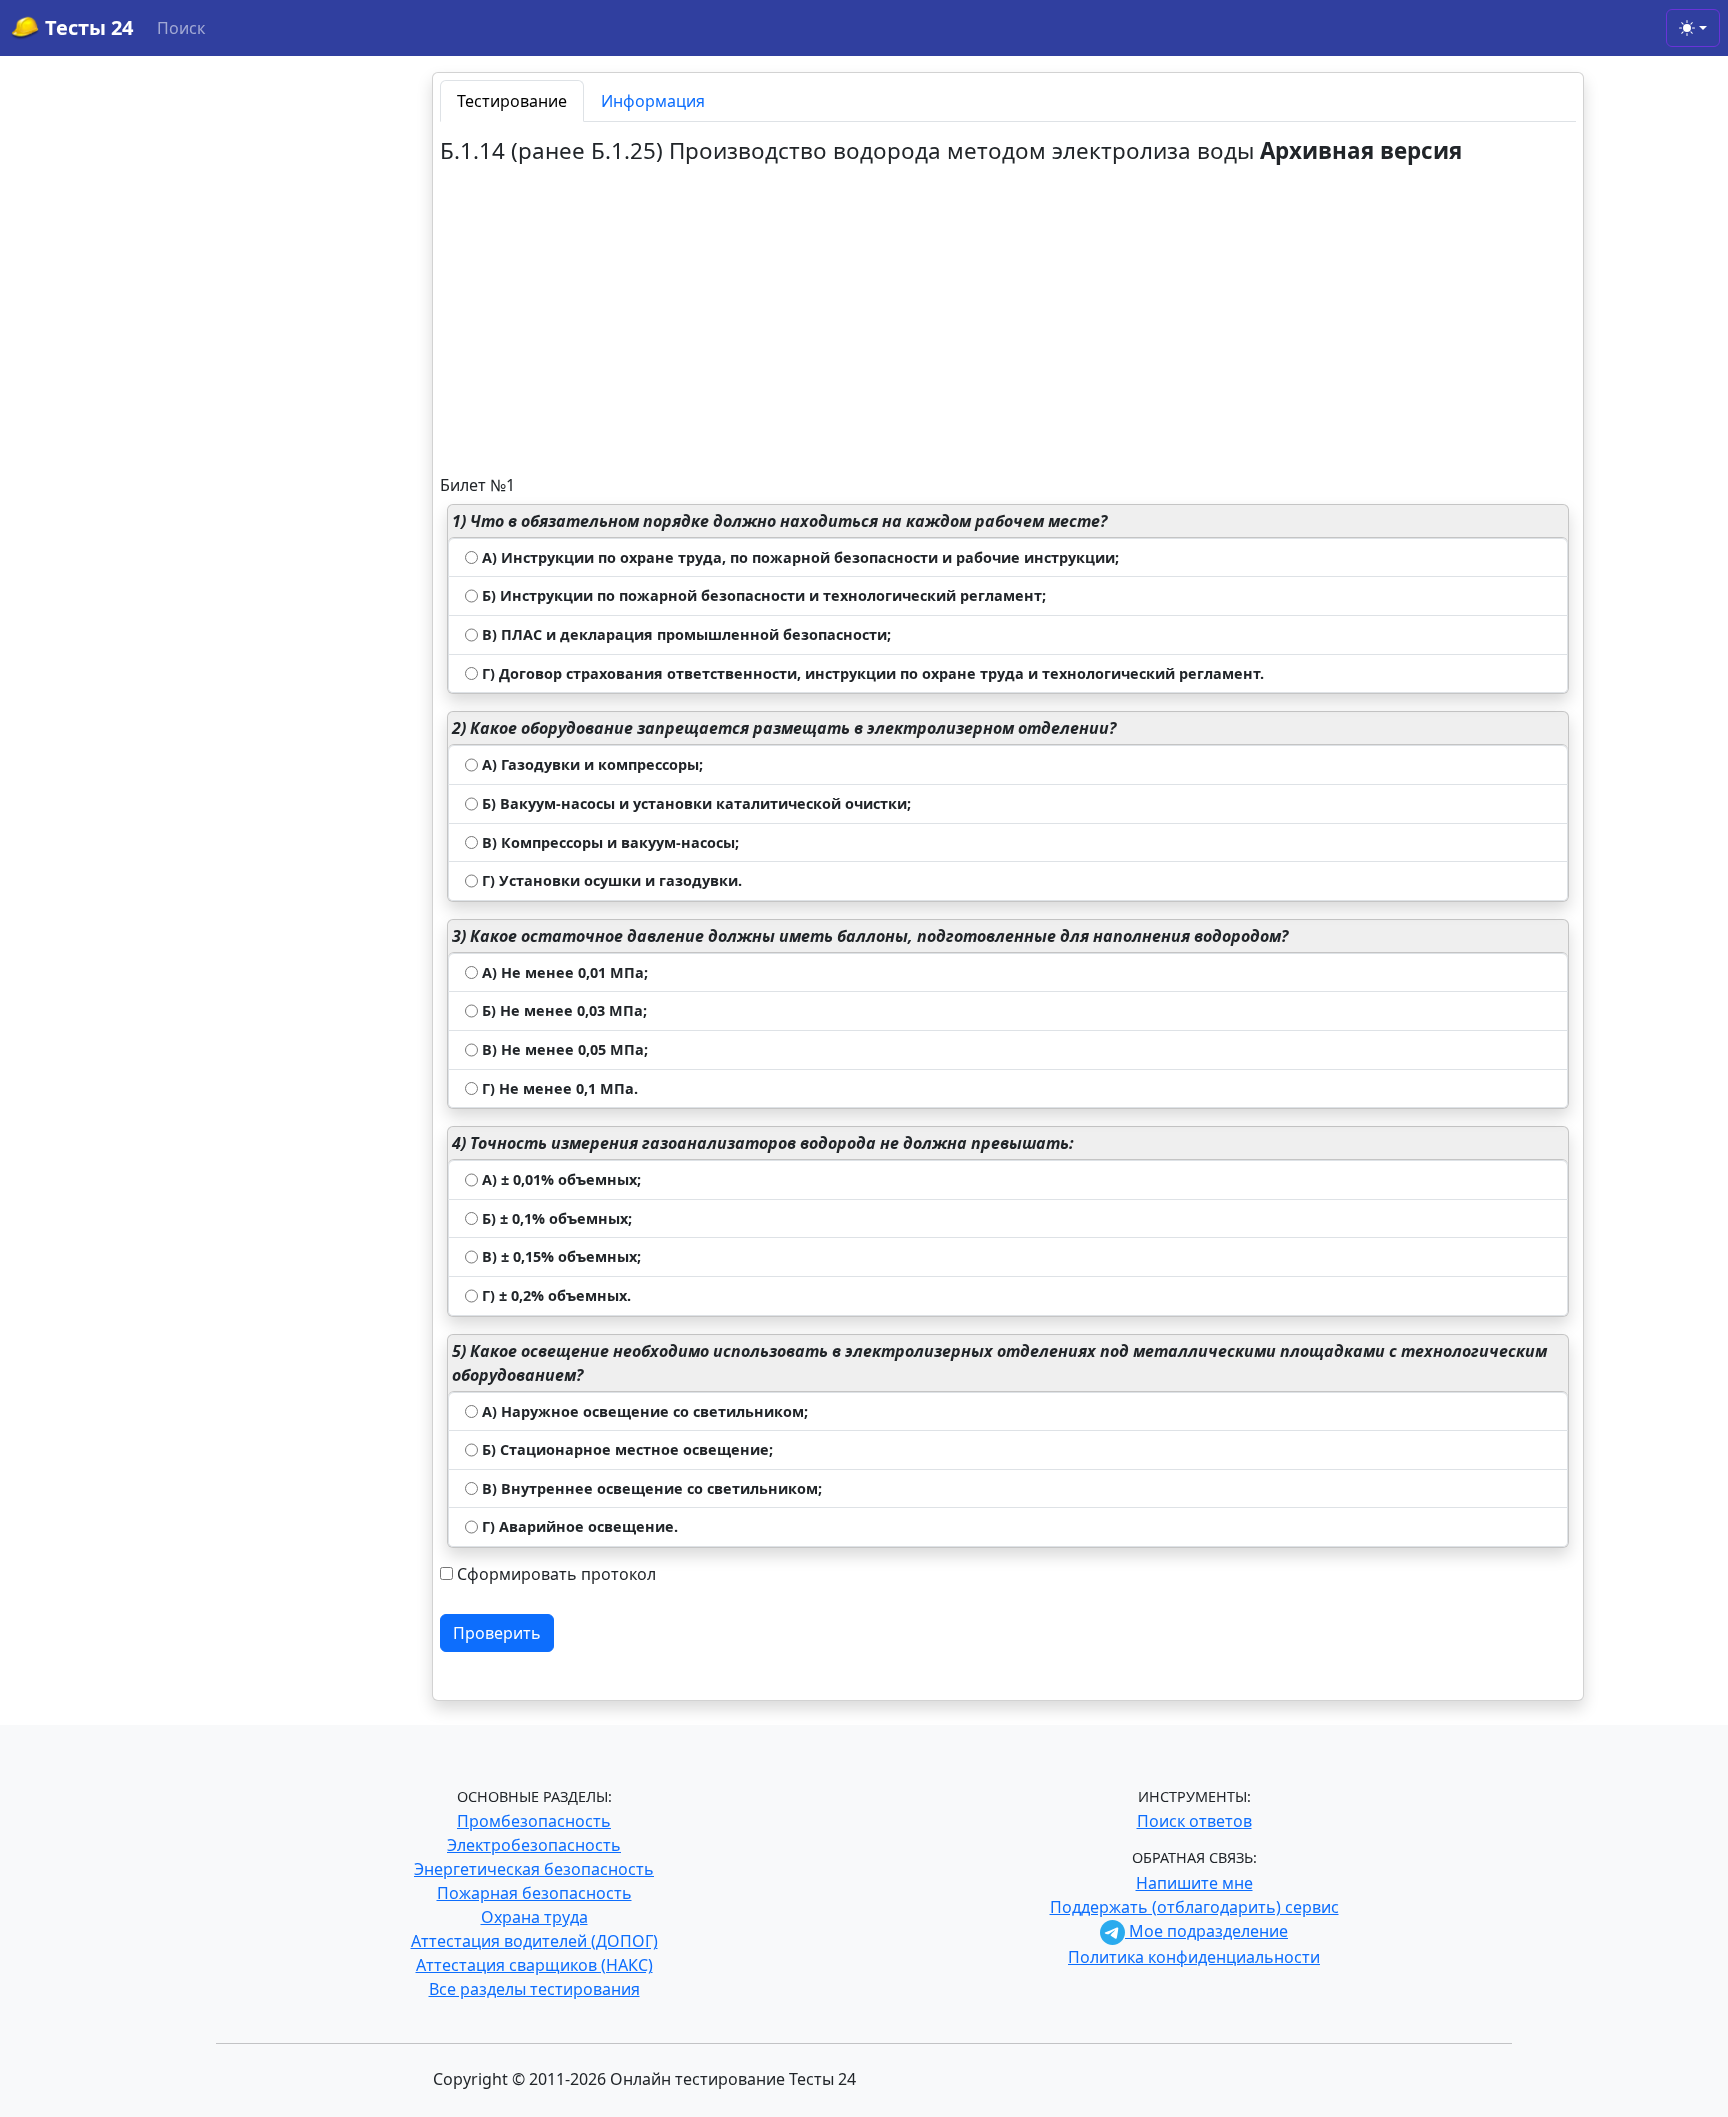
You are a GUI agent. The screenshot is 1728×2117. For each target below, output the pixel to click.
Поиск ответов (1194, 1821)
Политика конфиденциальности (1194, 1957)
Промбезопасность (534, 1821)
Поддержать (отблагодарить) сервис (1194, 1907)
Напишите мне (1194, 1883)
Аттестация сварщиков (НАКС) (534, 1965)
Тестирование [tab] (512, 101)
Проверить (497, 1633)
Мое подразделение (1206, 1931)
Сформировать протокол (556, 1574)
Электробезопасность (534, 1845)
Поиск (181, 28)
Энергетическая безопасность (534, 1869)
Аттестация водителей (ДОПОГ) (534, 1941)
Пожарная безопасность (534, 1893)
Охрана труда (534, 1917)
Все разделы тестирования (534, 1989)
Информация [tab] (653, 101)
